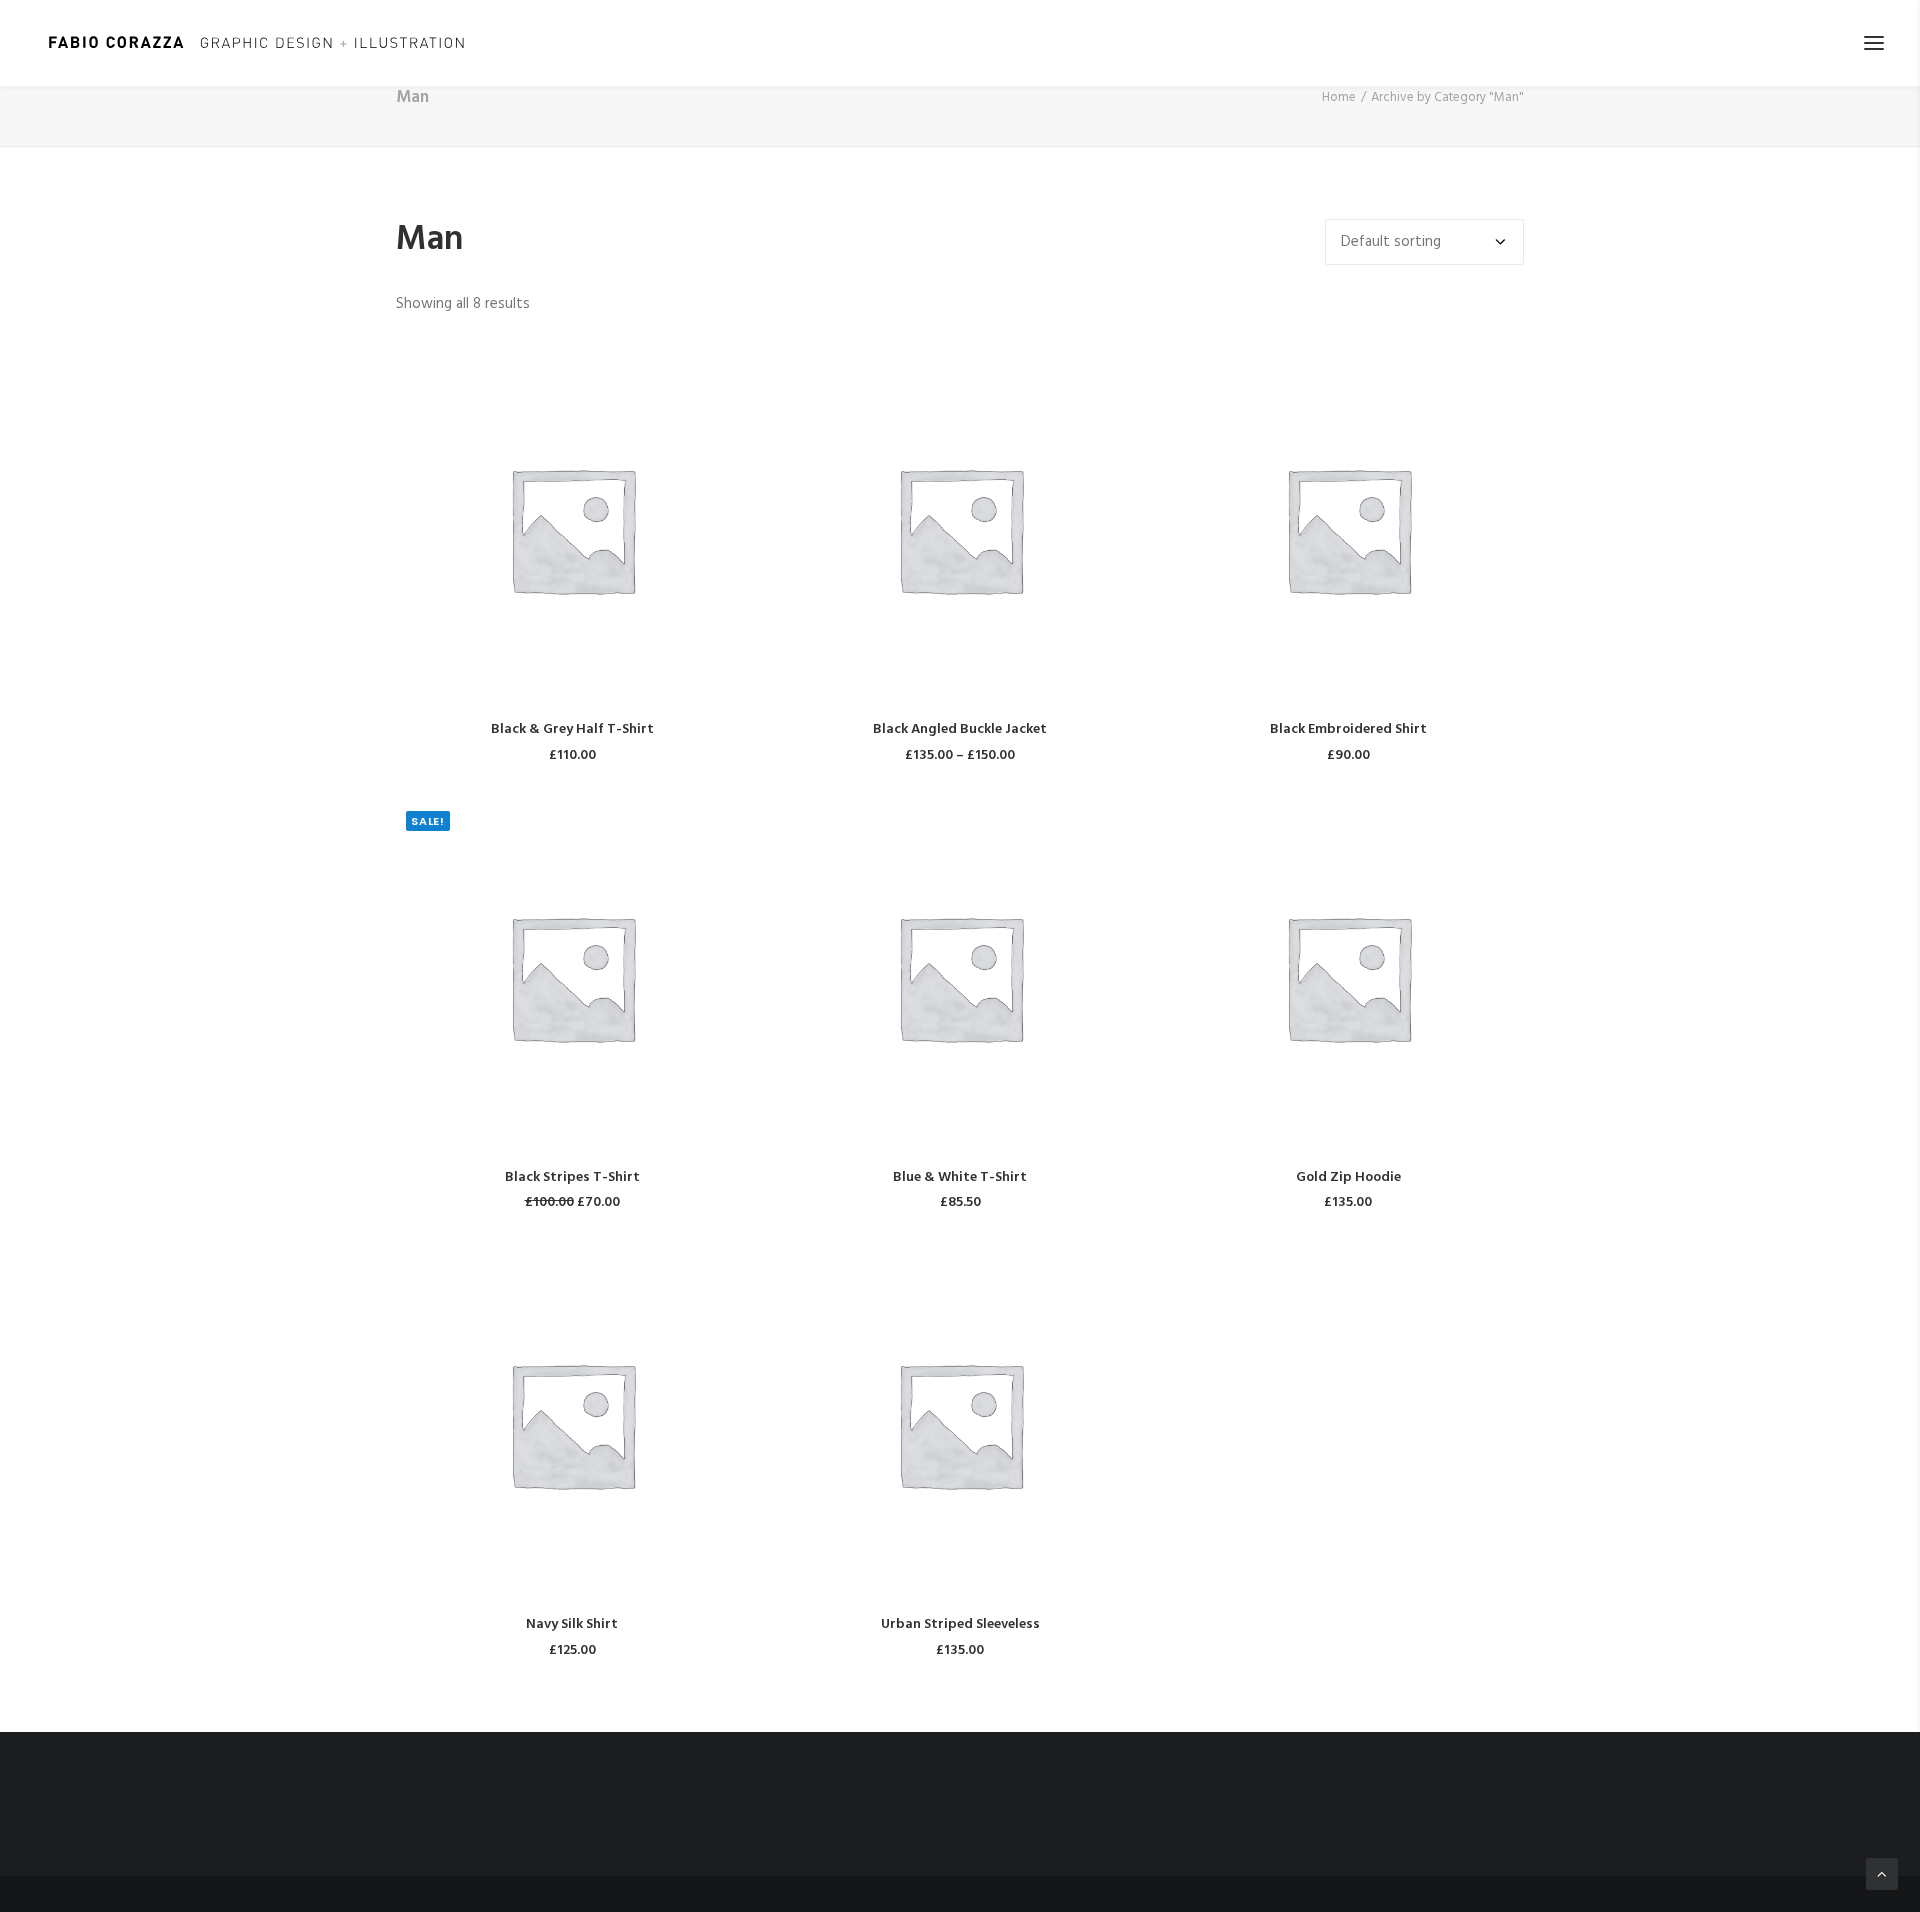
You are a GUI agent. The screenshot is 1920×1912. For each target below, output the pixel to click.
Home (1339, 97)
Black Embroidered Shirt (1348, 729)
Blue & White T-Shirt (960, 1177)
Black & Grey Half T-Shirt (572, 729)
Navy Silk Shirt (572, 1624)
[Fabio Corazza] (256, 43)
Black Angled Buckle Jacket (960, 729)
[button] (1874, 43)
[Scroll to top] (1882, 1874)
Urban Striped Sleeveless (960, 1624)
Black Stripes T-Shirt (572, 1177)
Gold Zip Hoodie (1348, 1177)
